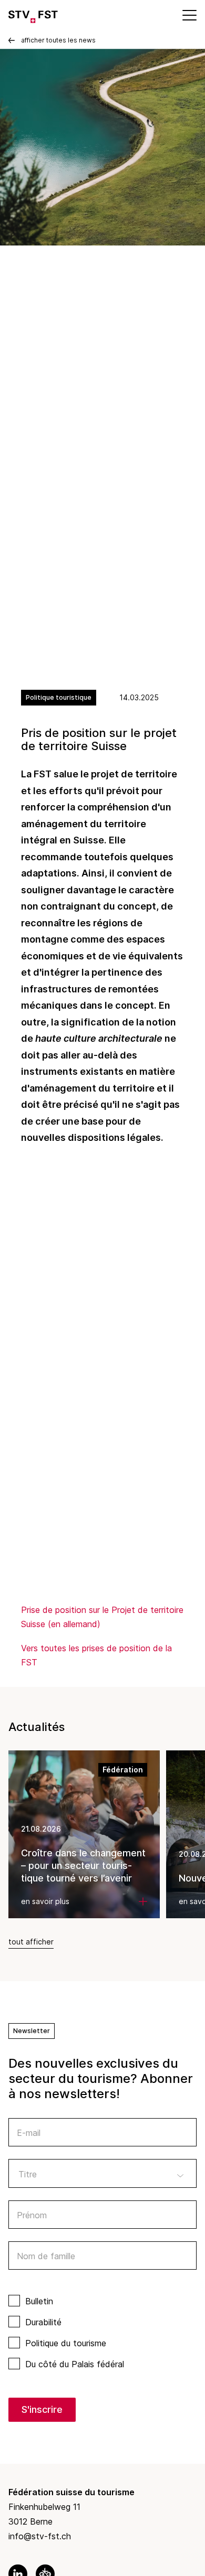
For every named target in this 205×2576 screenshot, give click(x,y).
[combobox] (102, 2173)
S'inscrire (42, 2409)
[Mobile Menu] (189, 15)
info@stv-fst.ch (40, 2536)
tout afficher (31, 1942)
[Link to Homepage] (33, 15)
